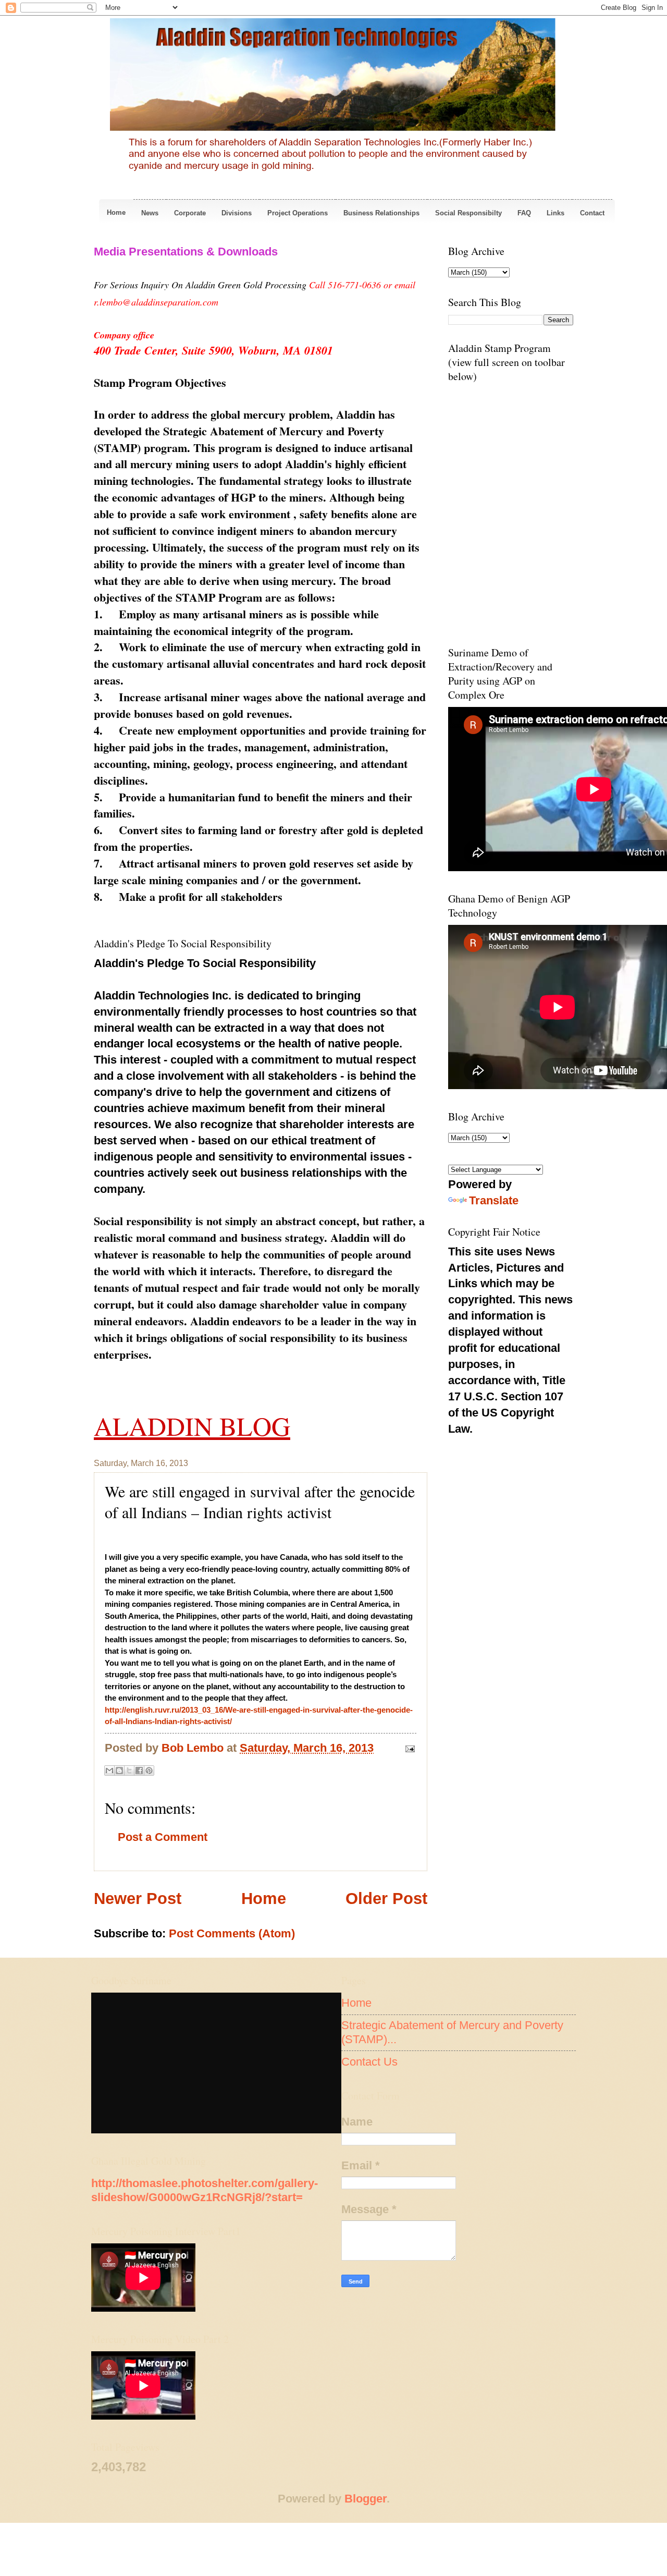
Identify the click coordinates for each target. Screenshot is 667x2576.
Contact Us (369, 2062)
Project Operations (298, 213)
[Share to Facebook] (139, 1771)
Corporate (190, 213)
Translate (494, 1200)
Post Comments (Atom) (232, 1933)
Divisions (237, 213)
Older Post (386, 1899)
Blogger (366, 2499)
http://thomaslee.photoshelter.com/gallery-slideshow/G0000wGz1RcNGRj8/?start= (205, 2190)
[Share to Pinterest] (149, 1771)
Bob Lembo (194, 1748)
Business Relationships (381, 213)
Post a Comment (163, 1837)
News (150, 213)
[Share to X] (129, 1771)
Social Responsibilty (468, 213)
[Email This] (109, 1771)
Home (116, 212)
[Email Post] (407, 1748)
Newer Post (138, 1899)
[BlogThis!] (119, 1771)
